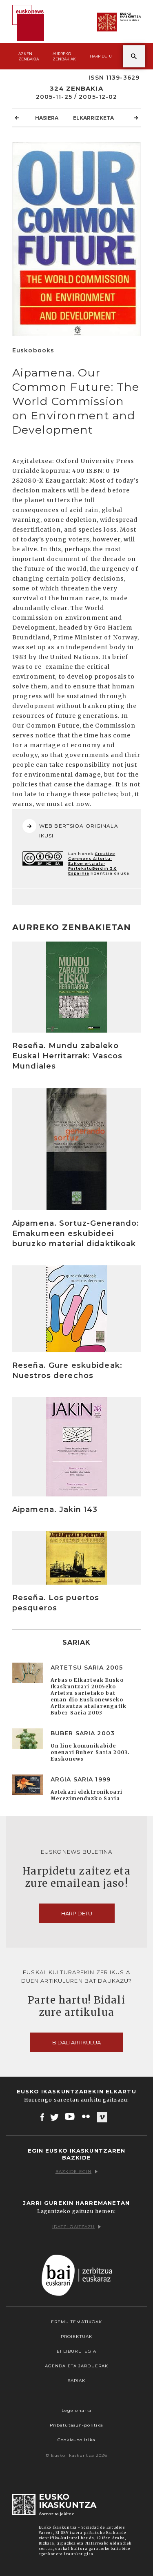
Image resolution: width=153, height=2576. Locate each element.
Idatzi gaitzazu (74, 2227)
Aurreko (64, 56)
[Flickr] (86, 2117)
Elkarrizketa (93, 118)
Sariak (77, 2381)
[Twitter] (55, 2117)
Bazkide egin (73, 2172)
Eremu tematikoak (77, 2322)
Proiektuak (76, 2337)
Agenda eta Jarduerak (76, 2366)
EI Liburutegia (77, 2351)
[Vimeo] (102, 2117)
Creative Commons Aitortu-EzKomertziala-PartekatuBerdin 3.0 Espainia (92, 863)
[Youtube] (70, 2117)
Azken (29, 56)
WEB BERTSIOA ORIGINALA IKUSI (79, 831)
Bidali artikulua (76, 2042)
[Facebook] (42, 2117)
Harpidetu (101, 56)
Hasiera (47, 118)
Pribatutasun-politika (77, 2425)
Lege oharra (76, 2410)
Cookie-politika (76, 2440)
